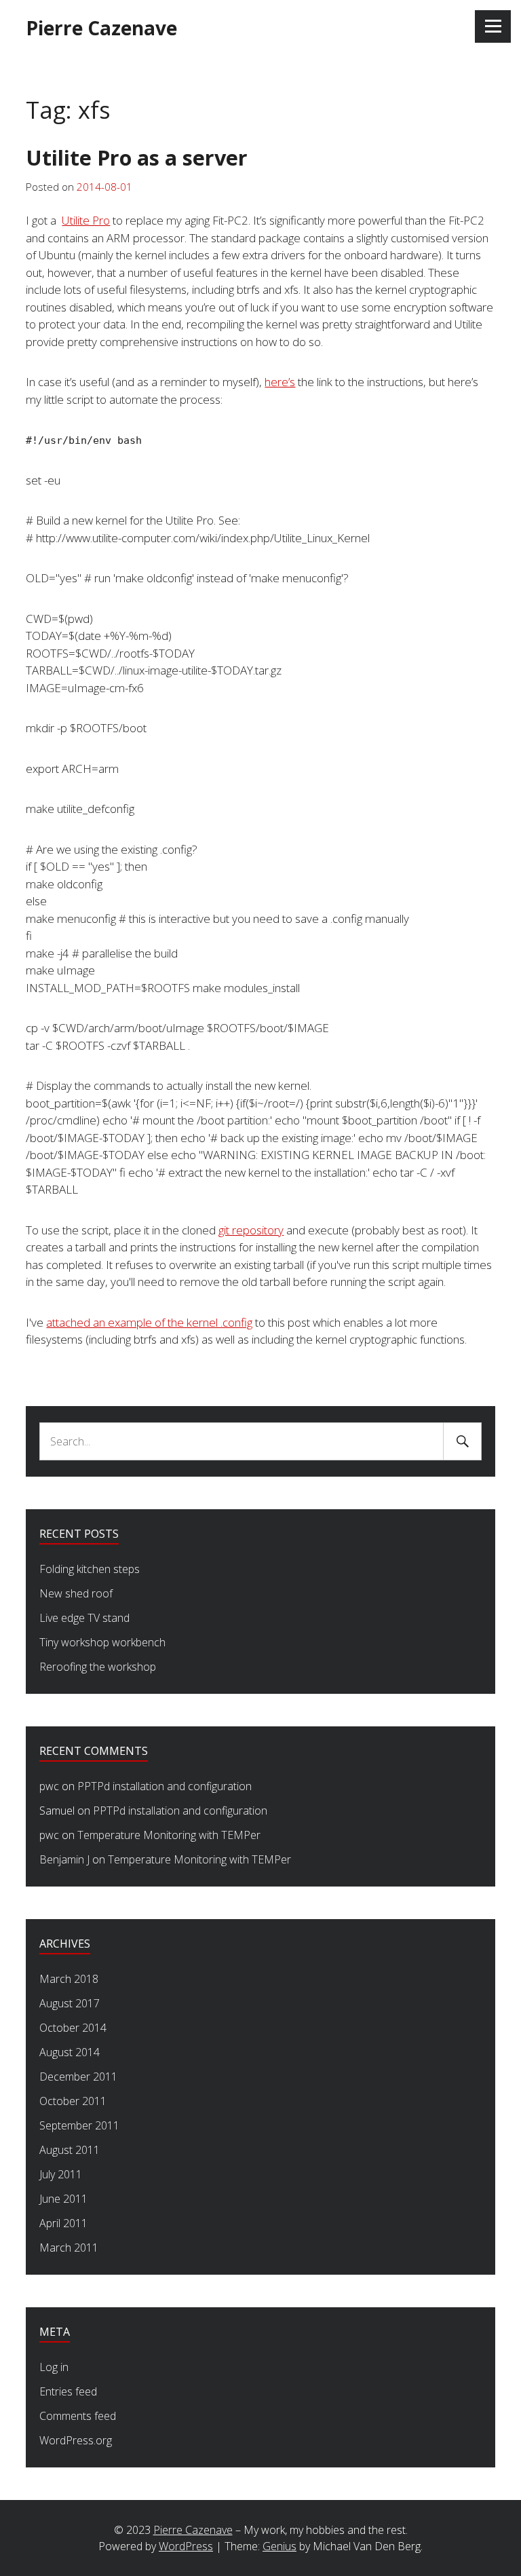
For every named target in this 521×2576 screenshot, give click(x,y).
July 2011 (61, 2174)
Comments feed (78, 2416)
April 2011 (63, 2223)
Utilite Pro (86, 220)
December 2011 (78, 2077)
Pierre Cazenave (101, 28)
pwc (49, 1786)
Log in (54, 2367)
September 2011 (79, 2125)
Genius (279, 2546)
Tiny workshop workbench (102, 1642)
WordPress (186, 2546)
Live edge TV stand (84, 1618)
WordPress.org (76, 2440)
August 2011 (70, 2150)
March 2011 (69, 2248)
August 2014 (70, 2052)
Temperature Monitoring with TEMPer (169, 1835)
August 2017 (70, 2003)
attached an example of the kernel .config (149, 1322)
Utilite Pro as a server (137, 157)
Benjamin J (64, 1859)
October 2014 (73, 2028)
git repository (251, 1230)
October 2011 (73, 2101)
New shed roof (76, 1593)
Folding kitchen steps (90, 1569)
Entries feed (68, 2391)
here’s (280, 382)
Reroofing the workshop (98, 1667)
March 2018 (69, 1979)
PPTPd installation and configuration (165, 1786)
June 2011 (63, 2199)
